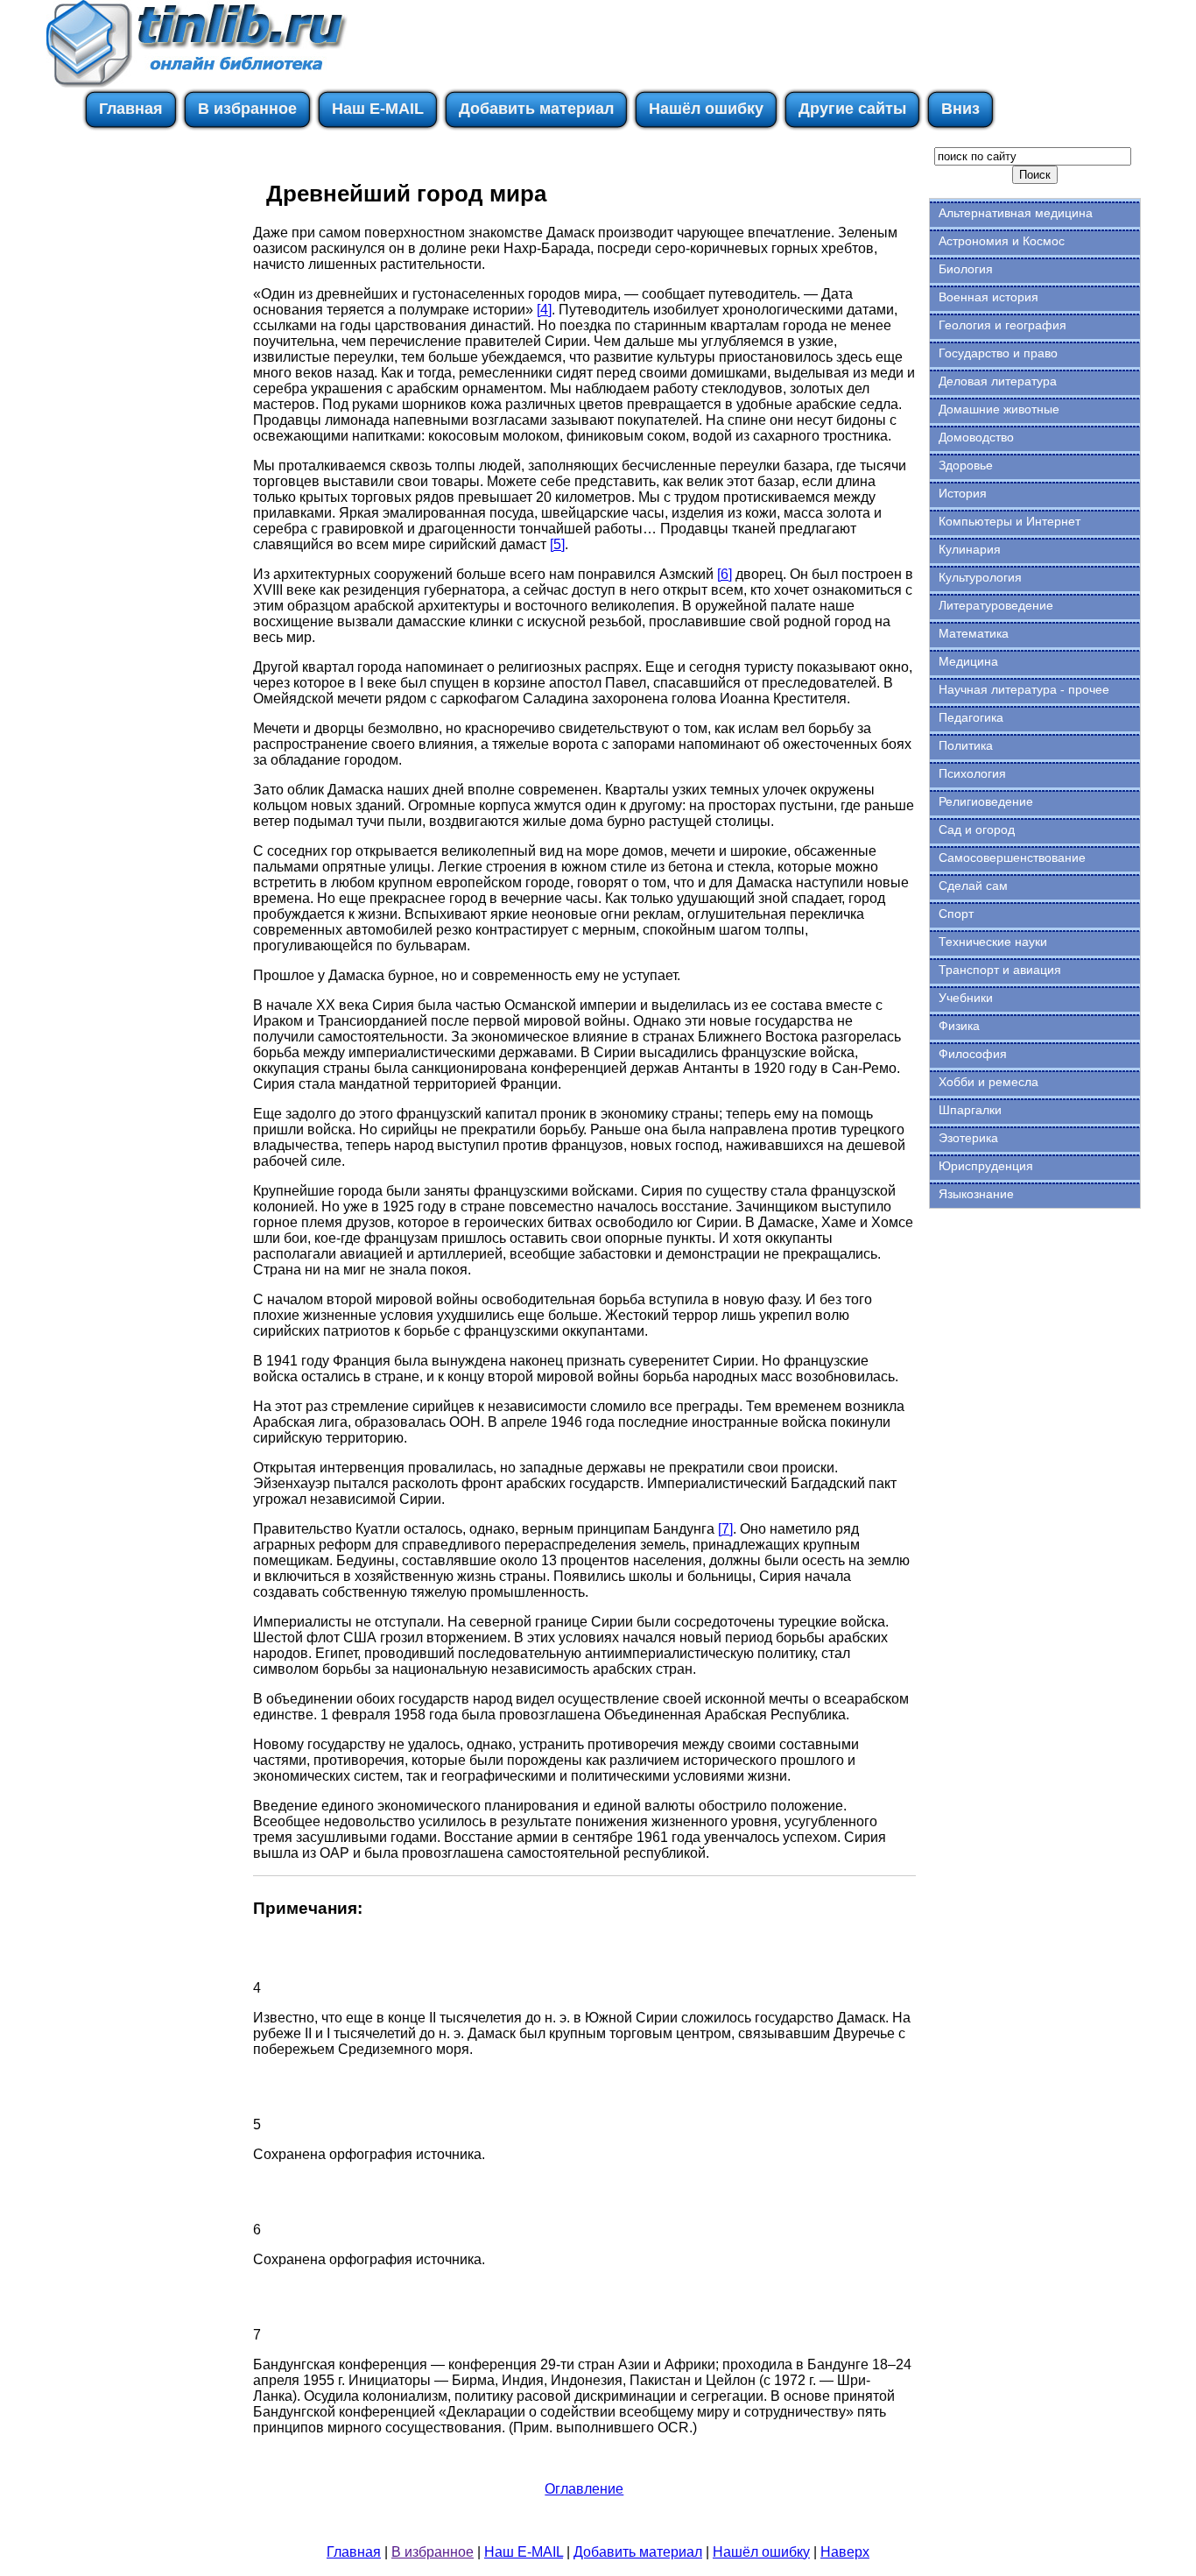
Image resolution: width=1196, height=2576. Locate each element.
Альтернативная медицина (1016, 213)
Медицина (968, 661)
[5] (557, 544)
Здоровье (966, 465)
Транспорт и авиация (1000, 970)
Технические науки (993, 942)
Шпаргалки (970, 1110)
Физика (959, 1026)
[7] (725, 1529)
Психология (972, 773)
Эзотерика (968, 1138)
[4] (544, 310)
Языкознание (976, 1194)
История (963, 493)
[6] (725, 574)
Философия (973, 1054)
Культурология (980, 577)
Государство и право (998, 353)
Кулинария (970, 549)
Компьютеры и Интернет (1010, 521)
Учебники (966, 998)
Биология (966, 269)
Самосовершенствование (1012, 857)
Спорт (956, 914)
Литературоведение (996, 605)
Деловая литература (998, 381)
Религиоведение (986, 801)
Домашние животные (999, 409)
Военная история (988, 297)
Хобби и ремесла (988, 1082)
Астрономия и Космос (1002, 241)
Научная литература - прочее (1024, 689)
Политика (966, 745)
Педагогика (971, 717)
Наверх (845, 2552)
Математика (974, 633)
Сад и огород (977, 829)
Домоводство (976, 437)
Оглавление (584, 2489)
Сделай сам (973, 886)
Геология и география (1003, 325)
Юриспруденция (986, 1166)
